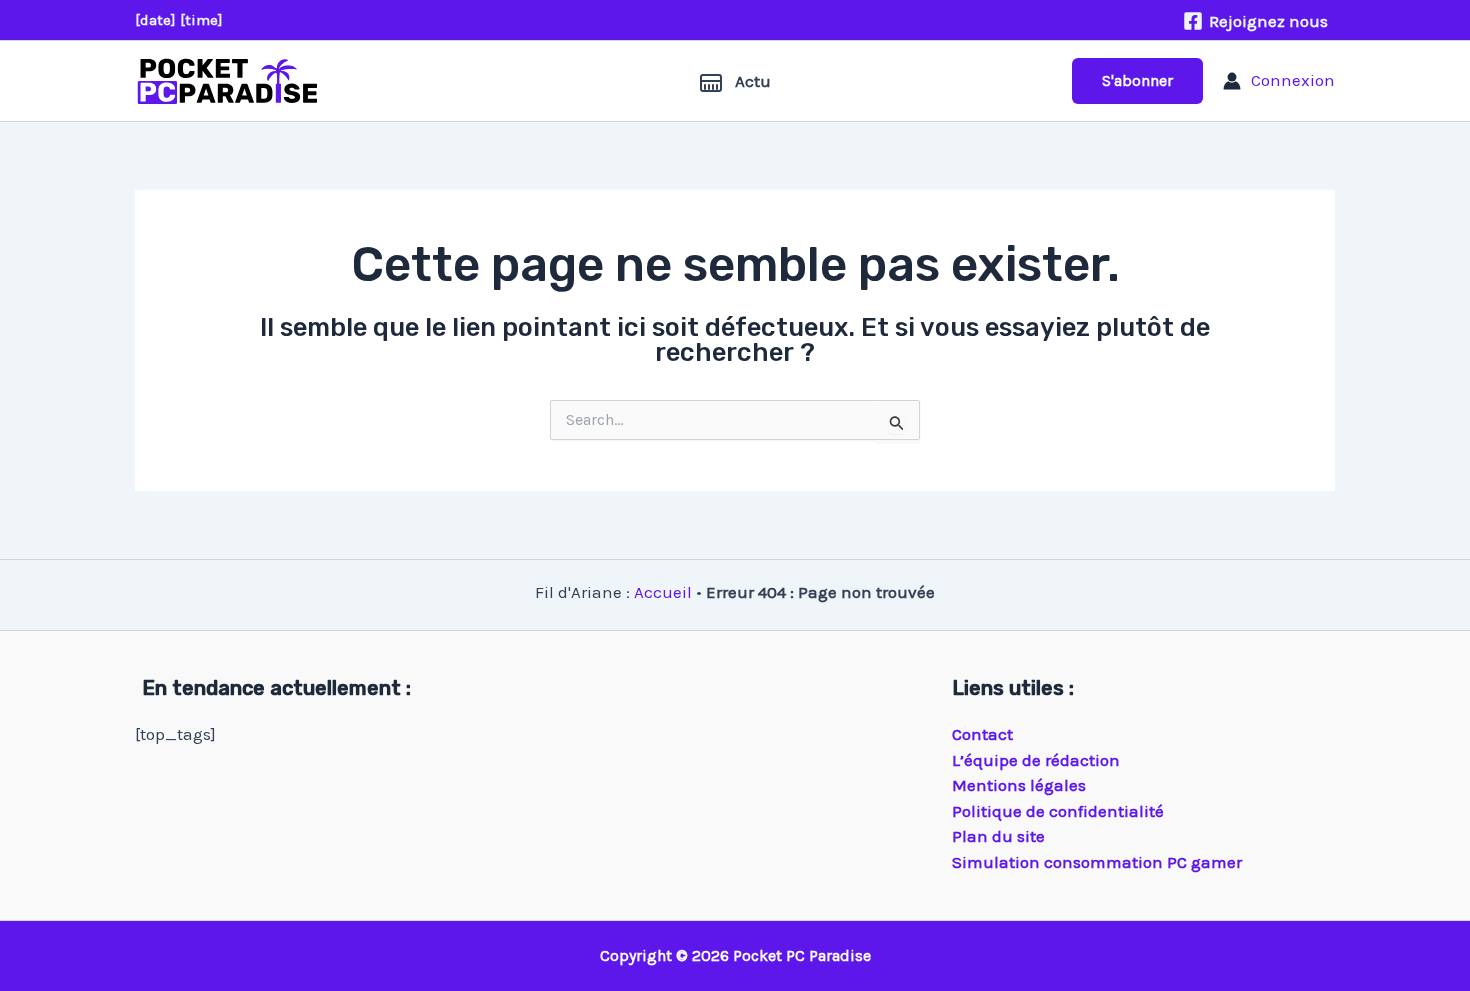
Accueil (663, 592)
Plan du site (998, 836)
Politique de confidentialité (1058, 811)
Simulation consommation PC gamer (1097, 862)
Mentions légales (1019, 785)
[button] (1137, 81)
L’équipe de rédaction (1036, 760)
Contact (982, 734)
